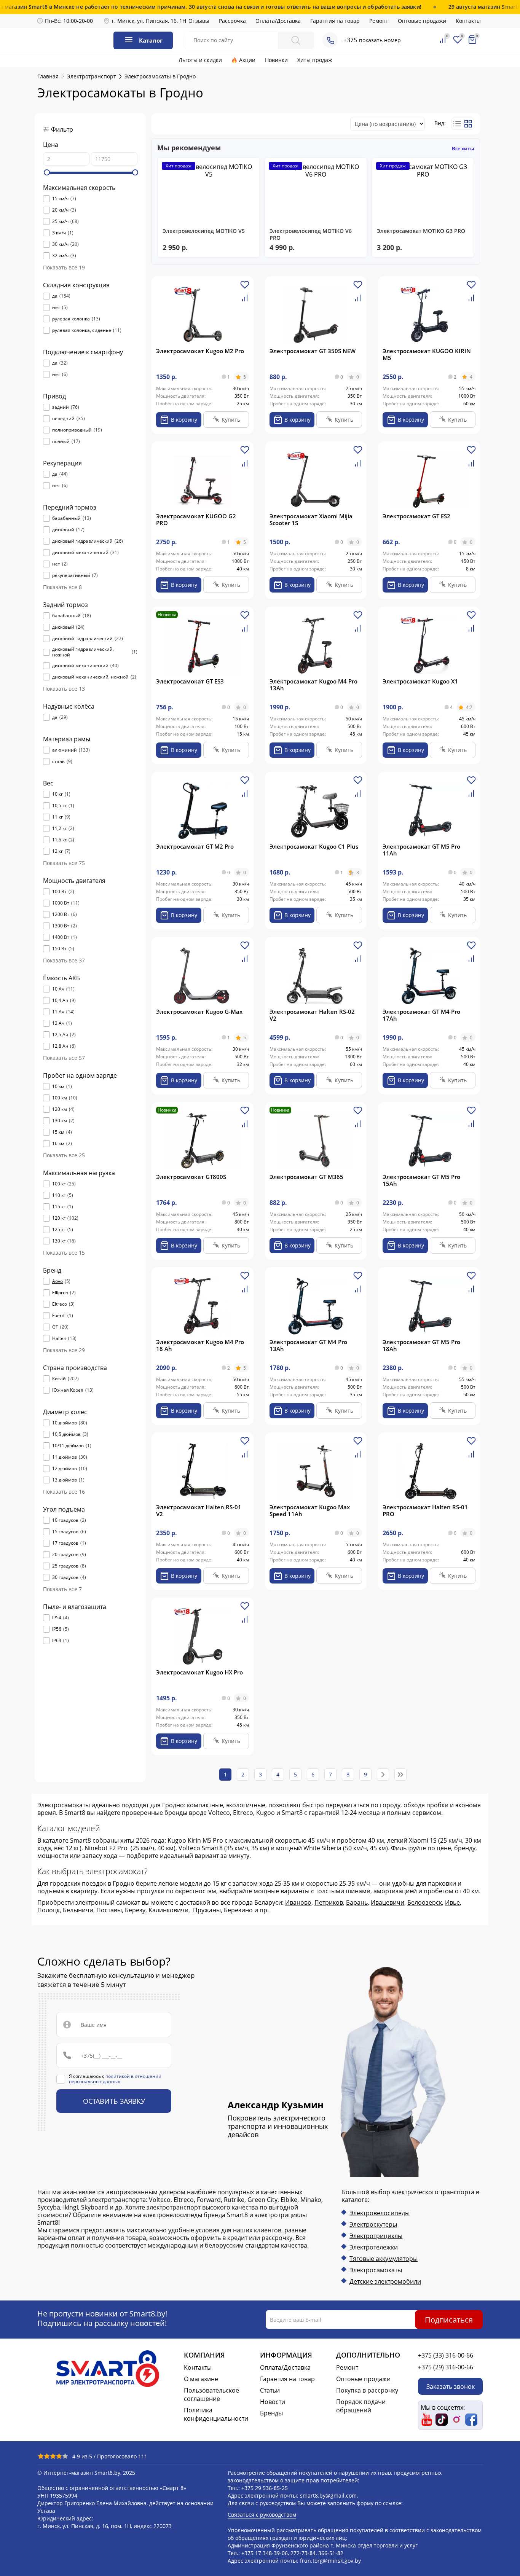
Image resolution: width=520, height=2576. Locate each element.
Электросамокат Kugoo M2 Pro (200, 351)
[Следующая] (383, 1775)
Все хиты (463, 148)
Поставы (109, 1910)
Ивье (452, 1902)
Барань (357, 1902)
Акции (247, 60)
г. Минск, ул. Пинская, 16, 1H (149, 21)
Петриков (329, 1902)
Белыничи (78, 1910)
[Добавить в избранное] (245, 288)
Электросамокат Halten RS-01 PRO (425, 1510)
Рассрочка (232, 21)
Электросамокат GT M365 (306, 1177)
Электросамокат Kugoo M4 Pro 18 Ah (200, 1345)
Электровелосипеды (380, 2213)
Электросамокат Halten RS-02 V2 (312, 1015)
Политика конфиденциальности (216, 2414)
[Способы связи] (330, 40)
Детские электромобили (385, 2281)
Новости (273, 2402)
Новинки (276, 60)
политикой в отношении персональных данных (115, 2079)
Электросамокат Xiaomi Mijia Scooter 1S (311, 519)
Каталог (151, 40)
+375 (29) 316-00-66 (446, 2367)
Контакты (468, 21)
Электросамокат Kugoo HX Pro (199, 1672)
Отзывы (199, 21)
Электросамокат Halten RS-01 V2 (199, 1510)
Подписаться (449, 2320)
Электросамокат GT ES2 (416, 516)
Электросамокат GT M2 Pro (195, 846)
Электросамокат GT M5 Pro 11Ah (421, 850)
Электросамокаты (376, 2270)
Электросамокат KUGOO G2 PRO (196, 519)
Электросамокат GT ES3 (190, 681)
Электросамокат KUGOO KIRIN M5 (427, 354)
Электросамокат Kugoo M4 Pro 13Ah (313, 685)
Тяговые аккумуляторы (384, 2259)
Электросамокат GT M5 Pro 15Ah (421, 1180)
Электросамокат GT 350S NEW (313, 351)
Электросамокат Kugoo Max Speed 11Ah (310, 1510)
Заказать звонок (451, 2386)
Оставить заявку (114, 2101)
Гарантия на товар (335, 21)
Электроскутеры (373, 2224)
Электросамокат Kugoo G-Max (199, 1012)
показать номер (380, 40)
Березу (135, 1910)
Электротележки (374, 2247)
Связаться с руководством (262, 2515)
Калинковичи (168, 1910)
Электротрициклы (376, 2236)
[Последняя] (400, 1775)
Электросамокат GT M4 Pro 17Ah (421, 1015)
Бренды (271, 2413)
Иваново (298, 1902)
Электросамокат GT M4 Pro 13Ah (308, 1345)
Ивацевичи (388, 1902)
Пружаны (207, 1910)
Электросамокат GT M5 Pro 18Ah (421, 1345)
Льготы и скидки (200, 60)
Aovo (57, 1281)
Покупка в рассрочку (367, 2390)
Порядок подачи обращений (361, 2406)
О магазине (201, 2379)
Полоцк (49, 1910)
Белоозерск (425, 1902)
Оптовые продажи (422, 21)
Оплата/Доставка (278, 21)
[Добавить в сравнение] (245, 301)
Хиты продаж (315, 60)
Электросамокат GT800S (191, 1177)
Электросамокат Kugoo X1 (420, 681)
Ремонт (379, 21)
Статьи (270, 2390)
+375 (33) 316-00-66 (446, 2355)
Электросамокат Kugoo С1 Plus (314, 846)
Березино (238, 1910)
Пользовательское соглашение (211, 2394)
